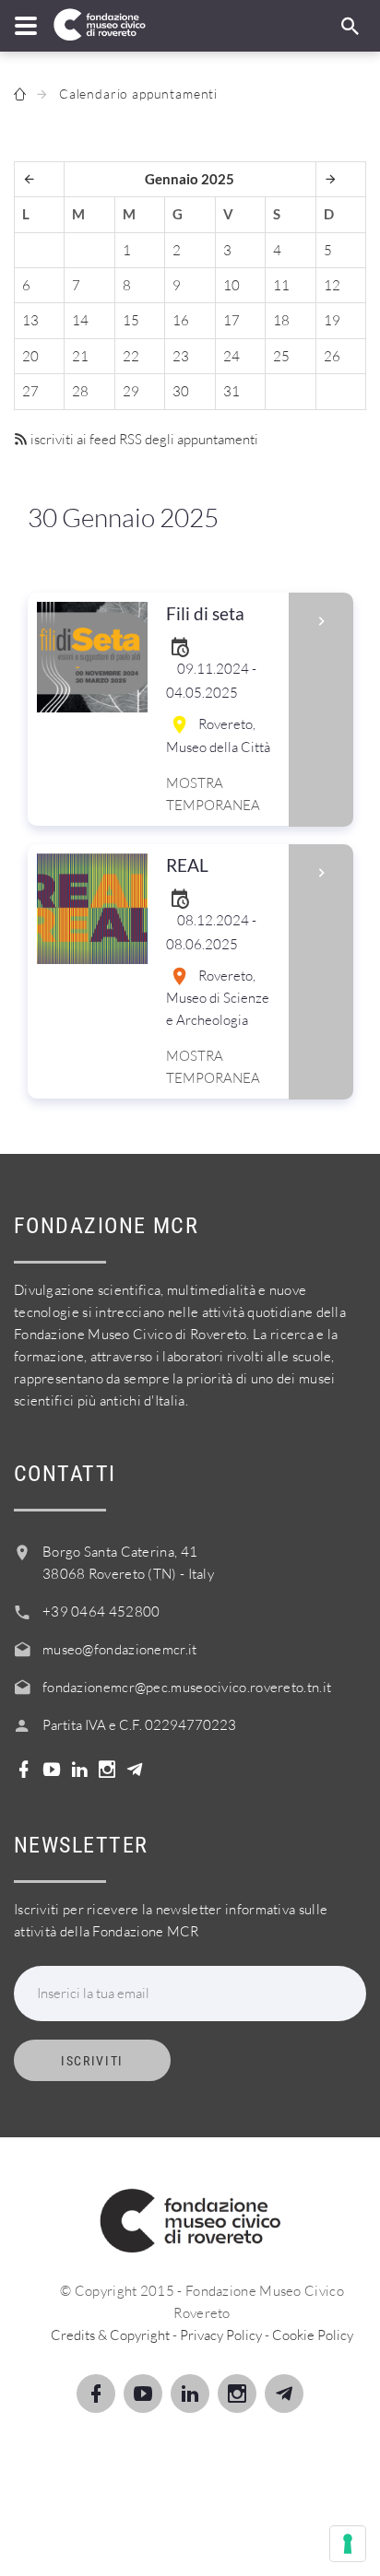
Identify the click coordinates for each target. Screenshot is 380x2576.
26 (332, 356)
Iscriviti (92, 2061)
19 (332, 320)
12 (332, 285)
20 (30, 356)
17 (232, 320)
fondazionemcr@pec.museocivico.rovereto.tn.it (187, 1687)
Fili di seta (205, 613)
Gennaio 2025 (190, 179)
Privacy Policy (221, 2335)
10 (232, 285)
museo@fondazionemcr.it (120, 1649)
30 (181, 391)
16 (181, 320)
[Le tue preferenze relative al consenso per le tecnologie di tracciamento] (348, 2544)
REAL (187, 865)
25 (281, 356)
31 (232, 391)
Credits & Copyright (110, 2335)
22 (131, 356)
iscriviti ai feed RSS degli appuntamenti (143, 439)
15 (131, 320)
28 (80, 391)
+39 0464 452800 (101, 1611)
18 (281, 320)
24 (232, 356)
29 (131, 391)
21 (80, 356)
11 (281, 285)
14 (80, 320)
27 (30, 391)
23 (181, 356)
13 (30, 320)
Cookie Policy (313, 2335)
